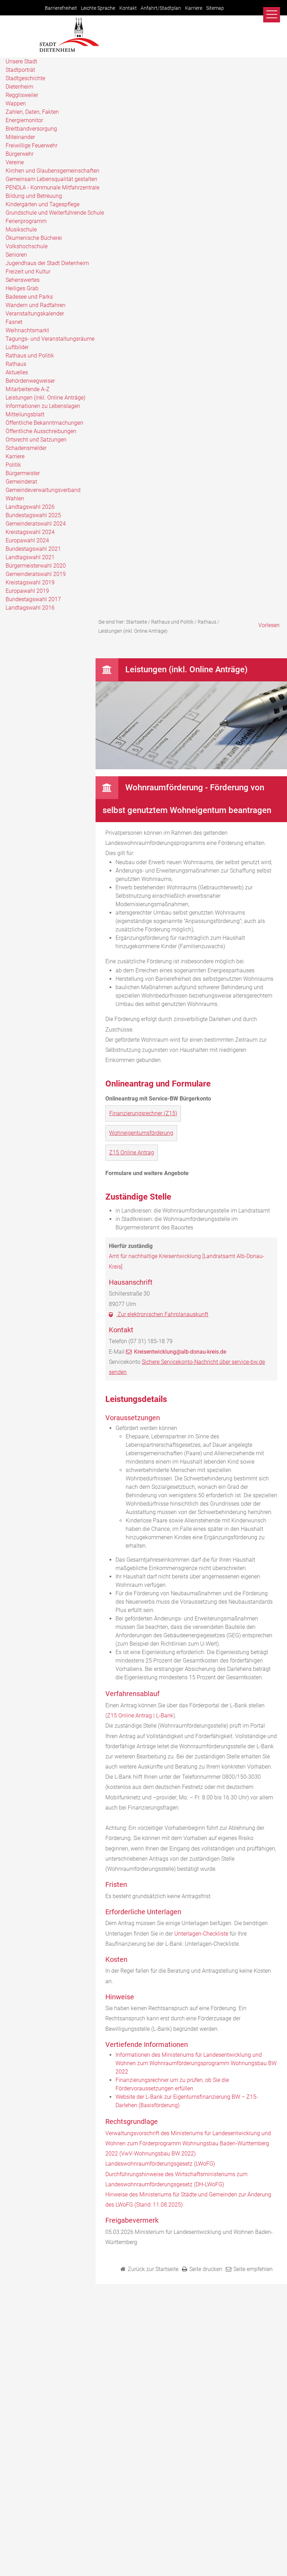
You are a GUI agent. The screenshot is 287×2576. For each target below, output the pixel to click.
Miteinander (20, 137)
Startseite (136, 622)
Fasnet (14, 322)
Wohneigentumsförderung (141, 1133)
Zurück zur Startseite (153, 2269)
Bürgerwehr (20, 154)
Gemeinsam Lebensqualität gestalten (51, 179)
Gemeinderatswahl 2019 (36, 574)
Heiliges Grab (22, 288)
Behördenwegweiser (30, 381)
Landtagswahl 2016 (30, 608)
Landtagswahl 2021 (30, 557)
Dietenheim (19, 87)
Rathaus (16, 364)
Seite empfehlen (253, 2269)
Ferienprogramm (26, 221)
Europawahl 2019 (27, 591)
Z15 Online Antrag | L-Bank (140, 1716)
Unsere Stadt (21, 61)
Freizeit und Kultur (28, 272)
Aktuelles (17, 372)
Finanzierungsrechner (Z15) (143, 1113)
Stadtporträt (20, 70)
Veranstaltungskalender (35, 314)
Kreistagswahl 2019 (30, 582)
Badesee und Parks (29, 297)
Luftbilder (17, 347)
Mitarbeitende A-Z (28, 389)
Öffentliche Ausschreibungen (41, 431)
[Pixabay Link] (191, 767)
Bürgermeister (23, 473)
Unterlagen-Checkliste (201, 1934)
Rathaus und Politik (30, 356)
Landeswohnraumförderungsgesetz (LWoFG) (160, 2164)
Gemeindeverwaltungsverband (43, 490)
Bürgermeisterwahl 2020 (36, 566)
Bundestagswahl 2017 (33, 599)
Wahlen (15, 498)
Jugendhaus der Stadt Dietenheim (47, 263)
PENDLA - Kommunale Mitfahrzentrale (52, 188)
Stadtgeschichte (25, 78)
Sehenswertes (23, 280)
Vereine (15, 162)
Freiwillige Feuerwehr (31, 145)
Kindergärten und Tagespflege (43, 204)
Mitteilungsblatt (25, 414)
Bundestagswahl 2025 (33, 515)
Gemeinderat (21, 482)
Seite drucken (206, 2269)
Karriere (194, 8)
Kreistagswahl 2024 (30, 532)
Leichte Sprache (98, 8)
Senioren (16, 255)
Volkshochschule (27, 246)
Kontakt (128, 8)
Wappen (16, 103)
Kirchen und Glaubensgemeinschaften (52, 171)
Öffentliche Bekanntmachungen (44, 423)
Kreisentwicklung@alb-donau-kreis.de (180, 1352)
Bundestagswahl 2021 (33, 549)
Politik (13, 465)
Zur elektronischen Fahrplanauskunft (162, 1314)
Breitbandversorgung (31, 129)
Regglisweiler (22, 95)
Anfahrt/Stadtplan (161, 8)
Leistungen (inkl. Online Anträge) (45, 398)
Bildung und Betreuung (34, 196)
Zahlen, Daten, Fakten (32, 112)
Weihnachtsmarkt (27, 330)
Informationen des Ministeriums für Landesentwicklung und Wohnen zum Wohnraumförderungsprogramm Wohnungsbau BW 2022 (196, 2063)
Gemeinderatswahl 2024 (36, 524)
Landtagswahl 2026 (30, 507)
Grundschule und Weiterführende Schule (55, 213)
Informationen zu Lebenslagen (43, 406)
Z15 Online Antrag (132, 1152)
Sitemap (215, 8)
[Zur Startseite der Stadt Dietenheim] (69, 51)
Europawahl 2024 (27, 540)
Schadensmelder (26, 448)
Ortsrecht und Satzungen (36, 440)
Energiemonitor (24, 120)
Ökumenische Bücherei (34, 238)
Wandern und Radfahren (36, 305)
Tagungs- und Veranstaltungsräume (50, 339)
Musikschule (21, 230)
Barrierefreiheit (61, 8)
